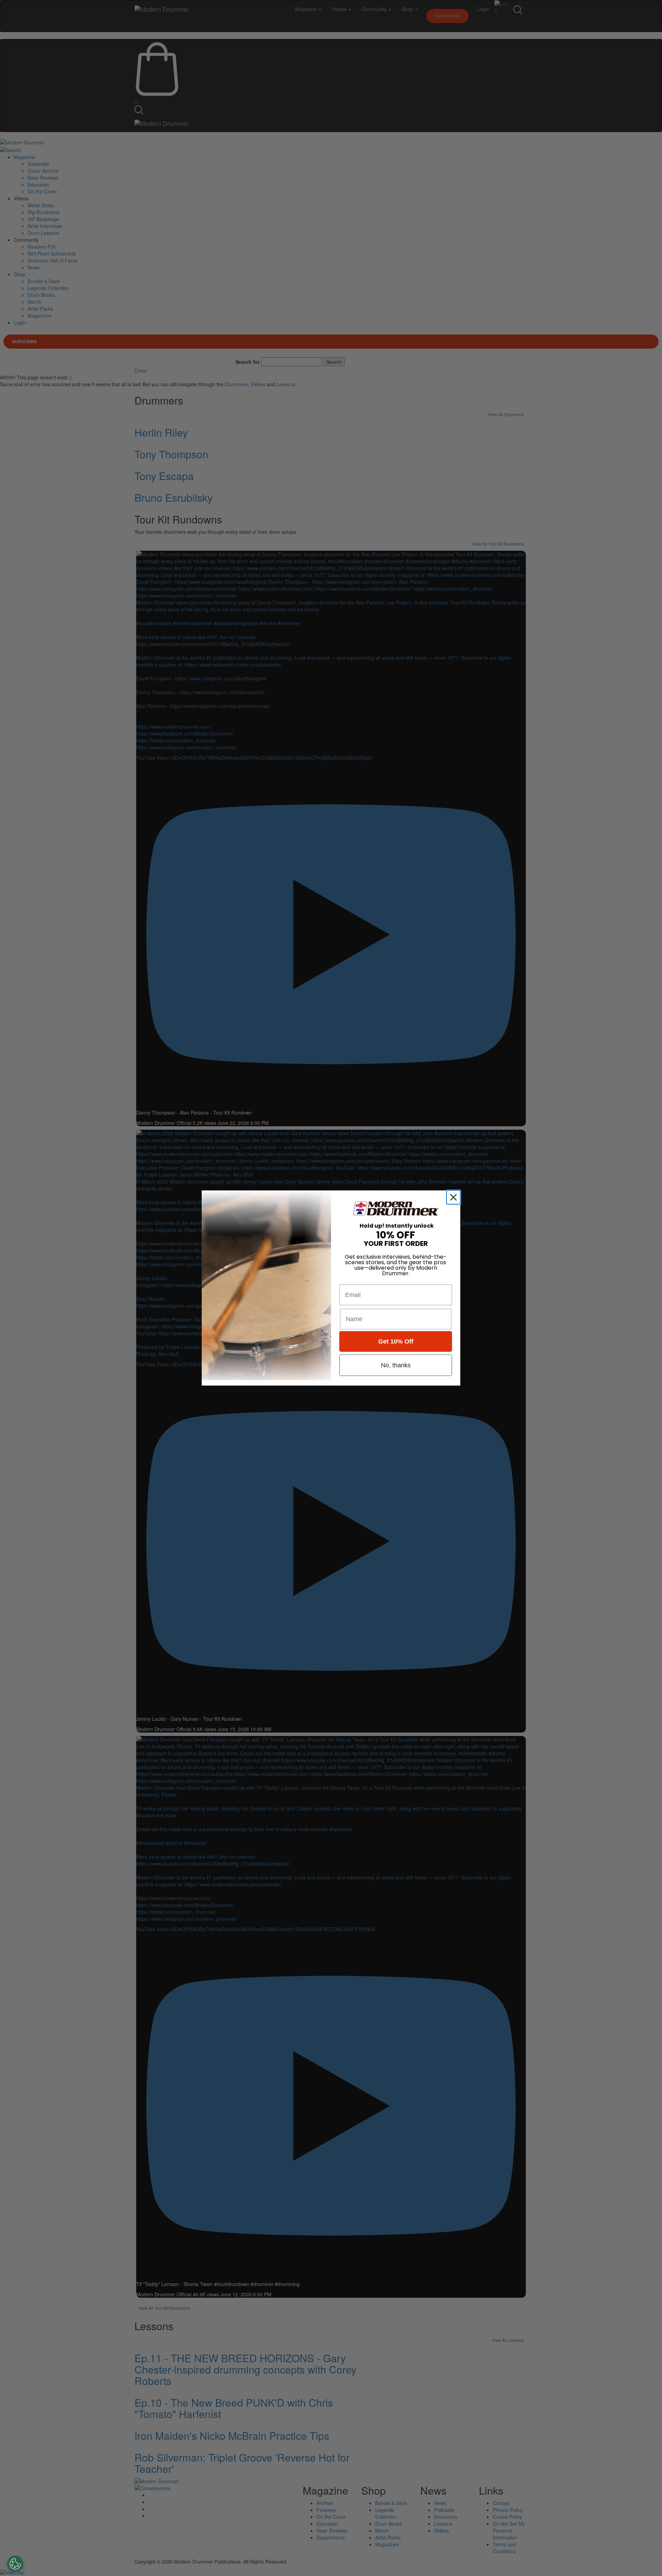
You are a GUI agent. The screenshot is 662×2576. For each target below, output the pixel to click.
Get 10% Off (396, 1341)
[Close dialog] (455, 1197)
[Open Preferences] (15, 2564)
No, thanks (396, 1365)
